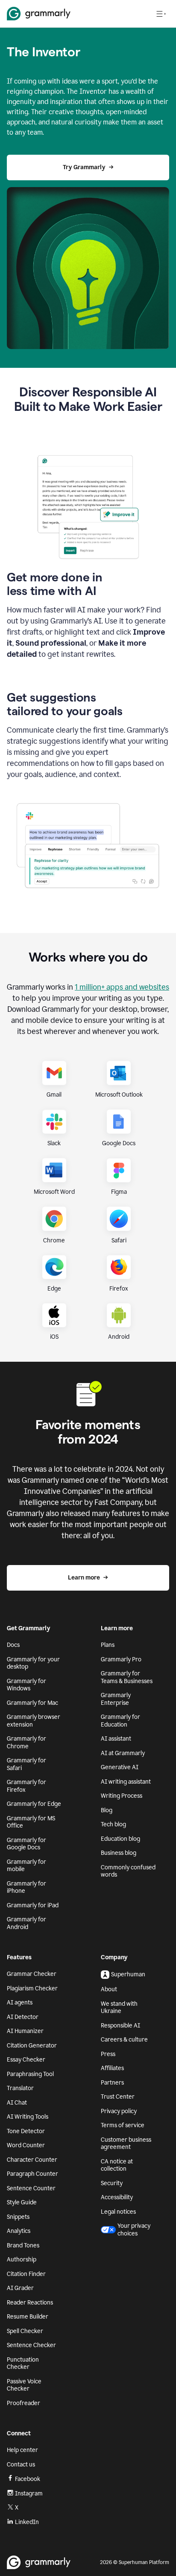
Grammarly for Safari (26, 1764)
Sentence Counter (31, 2188)
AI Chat (17, 2103)
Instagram (29, 2494)
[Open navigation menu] (161, 14)
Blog (107, 1810)
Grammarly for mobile (26, 1866)
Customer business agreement (126, 2144)
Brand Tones (23, 2245)
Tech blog (113, 1824)
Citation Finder (26, 2274)
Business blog (119, 1853)
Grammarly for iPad (33, 1905)
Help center (22, 2450)
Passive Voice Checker (24, 2385)
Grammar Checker (32, 1974)
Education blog (120, 1839)
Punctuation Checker (23, 2364)
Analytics (19, 2231)
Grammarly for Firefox (26, 1786)
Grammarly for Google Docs (26, 1844)
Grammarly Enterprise (116, 1699)
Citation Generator (32, 2046)
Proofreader (23, 2403)
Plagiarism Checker (32, 1988)
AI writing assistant (126, 1782)
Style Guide (22, 2202)
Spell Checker (25, 2331)
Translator (20, 2088)
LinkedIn (27, 2522)
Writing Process (122, 1796)
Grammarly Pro (121, 1659)
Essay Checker (26, 2060)
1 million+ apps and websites (122, 987)
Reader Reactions (30, 2303)
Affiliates (112, 2068)
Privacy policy (119, 2111)
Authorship (22, 2260)
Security (112, 2183)
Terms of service (123, 2125)
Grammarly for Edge (34, 1804)
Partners (112, 2083)
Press (108, 2054)
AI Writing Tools (28, 2117)
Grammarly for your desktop (33, 1663)
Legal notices (118, 2212)
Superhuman (128, 1974)
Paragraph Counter (32, 2174)
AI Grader (20, 2288)
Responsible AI (120, 2026)
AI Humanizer (25, 2031)
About (109, 1989)
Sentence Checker (31, 2345)
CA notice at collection (117, 2165)
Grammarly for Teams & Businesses (127, 1677)
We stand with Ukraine (119, 2008)
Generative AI (120, 1767)
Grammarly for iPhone (26, 1887)
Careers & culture (124, 2040)
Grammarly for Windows (26, 1685)
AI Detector (23, 2017)
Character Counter (32, 2160)
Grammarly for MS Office (31, 1822)
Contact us (21, 2465)
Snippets (18, 2217)
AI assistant (116, 1739)
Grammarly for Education (120, 1721)
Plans (108, 1645)
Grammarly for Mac (32, 1703)
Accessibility (117, 2197)
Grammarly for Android (26, 1923)
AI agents (20, 2003)
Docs (13, 1645)
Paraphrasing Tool (30, 2074)
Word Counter (26, 2145)
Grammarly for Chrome (26, 1743)
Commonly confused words (128, 1871)
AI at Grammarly (123, 1753)
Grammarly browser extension (34, 1721)
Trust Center (118, 2097)
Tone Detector (26, 2131)
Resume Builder (28, 2317)
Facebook (28, 2479)
